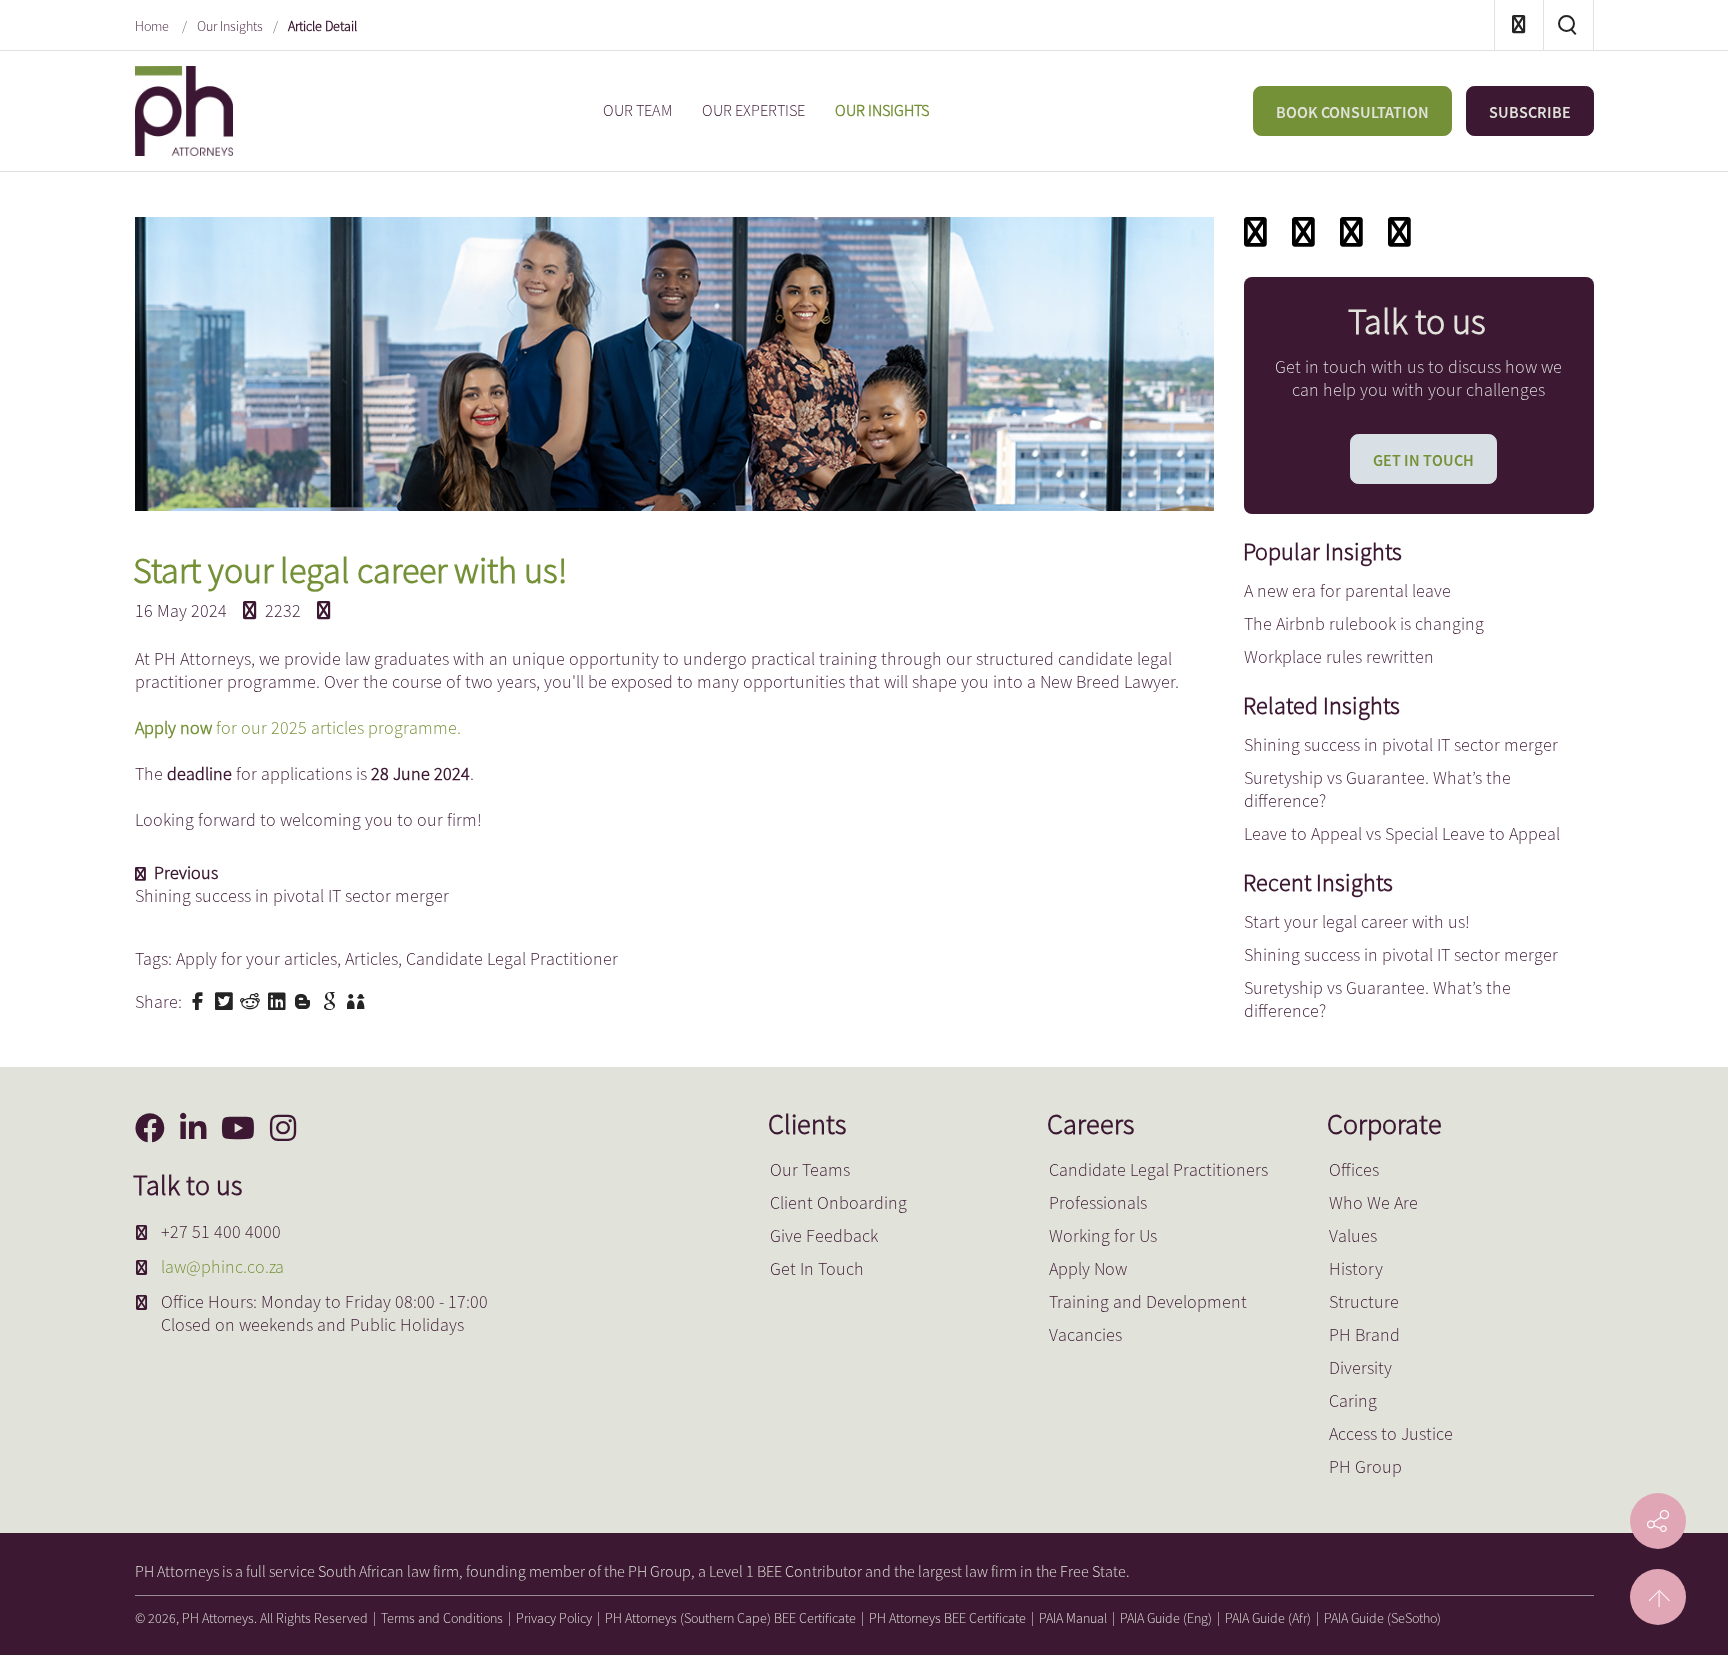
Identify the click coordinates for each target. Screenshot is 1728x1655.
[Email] (1303, 232)
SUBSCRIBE (1530, 112)
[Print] (1351, 232)
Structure (1364, 1301)
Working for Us (1103, 1235)
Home (153, 26)
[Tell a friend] (358, 1000)
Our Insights (230, 26)
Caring (1353, 1400)
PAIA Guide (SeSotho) (1382, 1618)
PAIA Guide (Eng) (1166, 1618)
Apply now (173, 727)
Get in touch (1423, 460)
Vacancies (1085, 1334)
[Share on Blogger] (305, 1000)
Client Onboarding (838, 1202)
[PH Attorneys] (184, 108)
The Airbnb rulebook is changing (1364, 623)
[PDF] (1255, 232)
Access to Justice (1391, 1433)
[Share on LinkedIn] (279, 1000)
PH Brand (1364, 1334)
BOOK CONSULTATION (1352, 112)
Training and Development (1148, 1301)
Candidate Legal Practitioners (1158, 1169)
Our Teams (810, 1169)
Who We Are (1373, 1202)
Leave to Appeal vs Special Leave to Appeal (1402, 833)
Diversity (1360, 1367)
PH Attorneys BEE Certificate (947, 1618)
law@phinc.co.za (222, 1266)
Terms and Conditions (442, 1618)
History (1356, 1268)
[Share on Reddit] (252, 1000)
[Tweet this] (226, 1000)
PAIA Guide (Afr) (1268, 1618)
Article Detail (322, 26)
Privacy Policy (554, 1618)
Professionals (1098, 1202)
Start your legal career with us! (1357, 921)
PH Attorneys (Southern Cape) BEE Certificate (730, 1618)
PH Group (1365, 1466)
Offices (1354, 1169)
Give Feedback (824, 1235)
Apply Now (1088, 1268)
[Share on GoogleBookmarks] (332, 1000)
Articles (371, 958)
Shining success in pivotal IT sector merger (1401, 744)
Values (1353, 1235)
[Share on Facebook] (200, 1000)
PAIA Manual (1073, 1618)
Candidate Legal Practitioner (512, 958)
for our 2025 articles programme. (336, 727)
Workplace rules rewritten (1339, 656)
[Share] (1399, 232)
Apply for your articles (256, 958)
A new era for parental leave (1347, 590)
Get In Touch (817, 1268)
